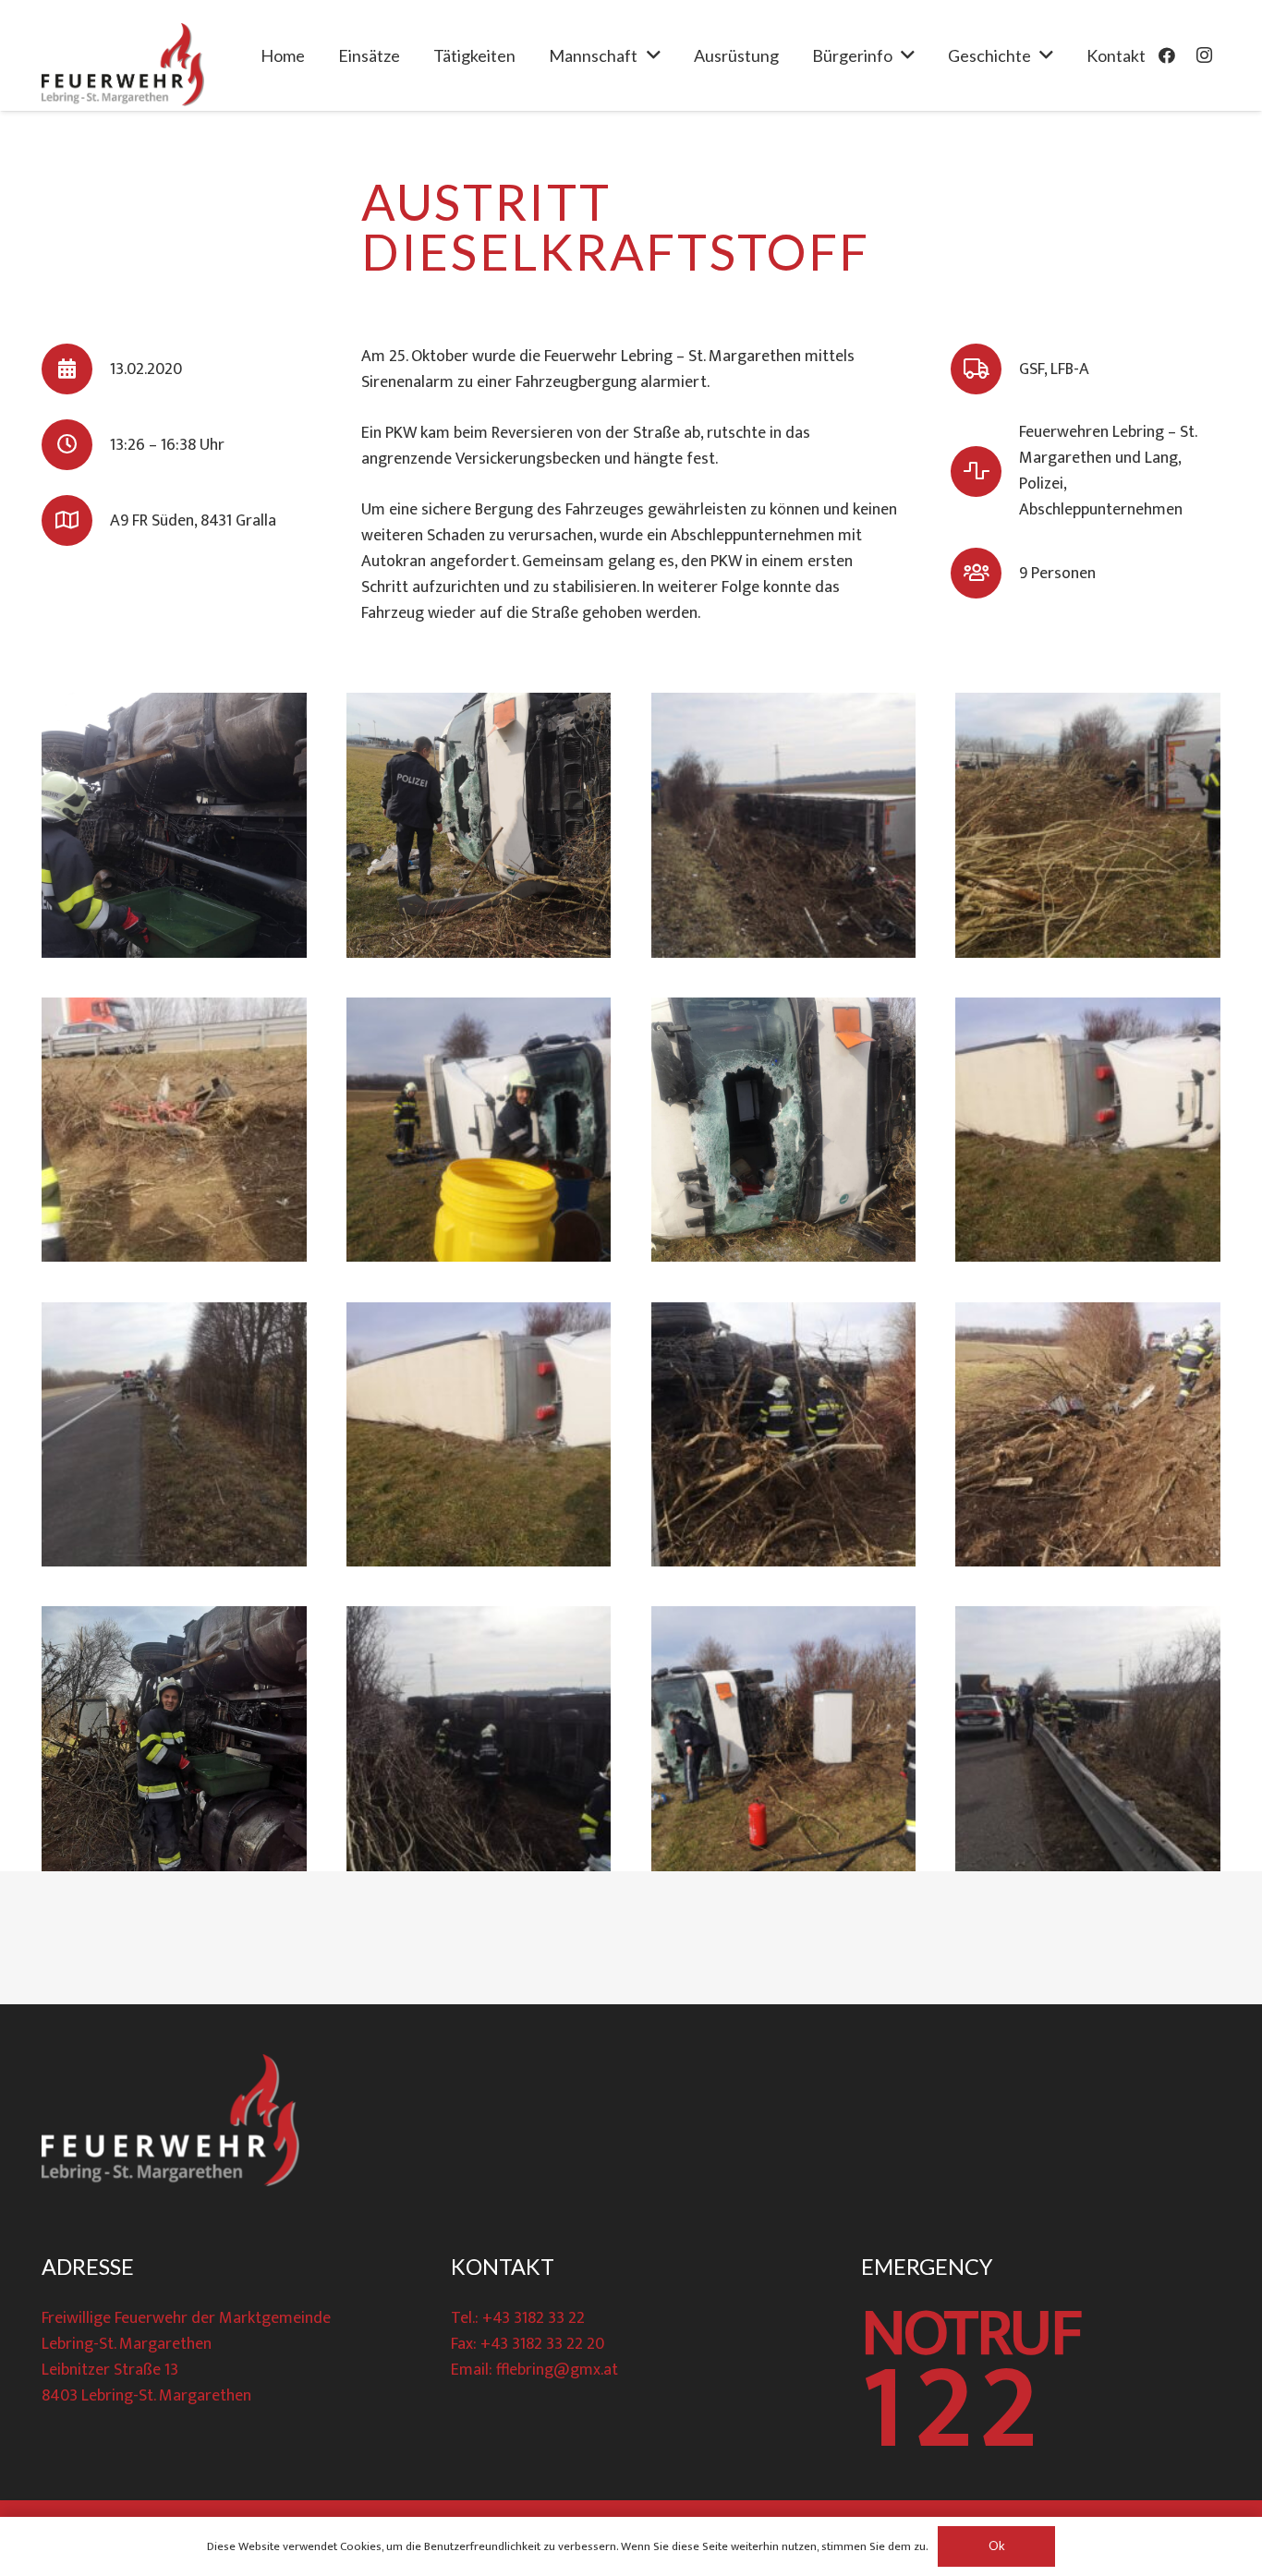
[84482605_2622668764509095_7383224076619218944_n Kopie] (1088, 825)
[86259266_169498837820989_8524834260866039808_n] (479, 1435)
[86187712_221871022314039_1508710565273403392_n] (784, 1130)
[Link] (123, 65)
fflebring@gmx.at (557, 2370)
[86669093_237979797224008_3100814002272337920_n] (784, 1739)
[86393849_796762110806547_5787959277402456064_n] (174, 1739)
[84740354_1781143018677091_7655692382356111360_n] (174, 1130)
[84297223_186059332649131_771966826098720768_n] (174, 825)
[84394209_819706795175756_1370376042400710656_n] (784, 825)
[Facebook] (1167, 55)
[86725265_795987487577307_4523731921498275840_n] (1088, 1739)
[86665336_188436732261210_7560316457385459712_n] (479, 1739)
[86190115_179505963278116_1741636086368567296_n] (1088, 1130)
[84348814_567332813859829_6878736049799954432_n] (479, 825)
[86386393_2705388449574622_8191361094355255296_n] (1088, 1435)
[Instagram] (1204, 55)
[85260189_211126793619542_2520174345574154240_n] (479, 1130)
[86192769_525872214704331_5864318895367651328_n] (174, 1435)
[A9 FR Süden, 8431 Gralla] (76, 520)
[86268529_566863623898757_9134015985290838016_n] (784, 1435)
